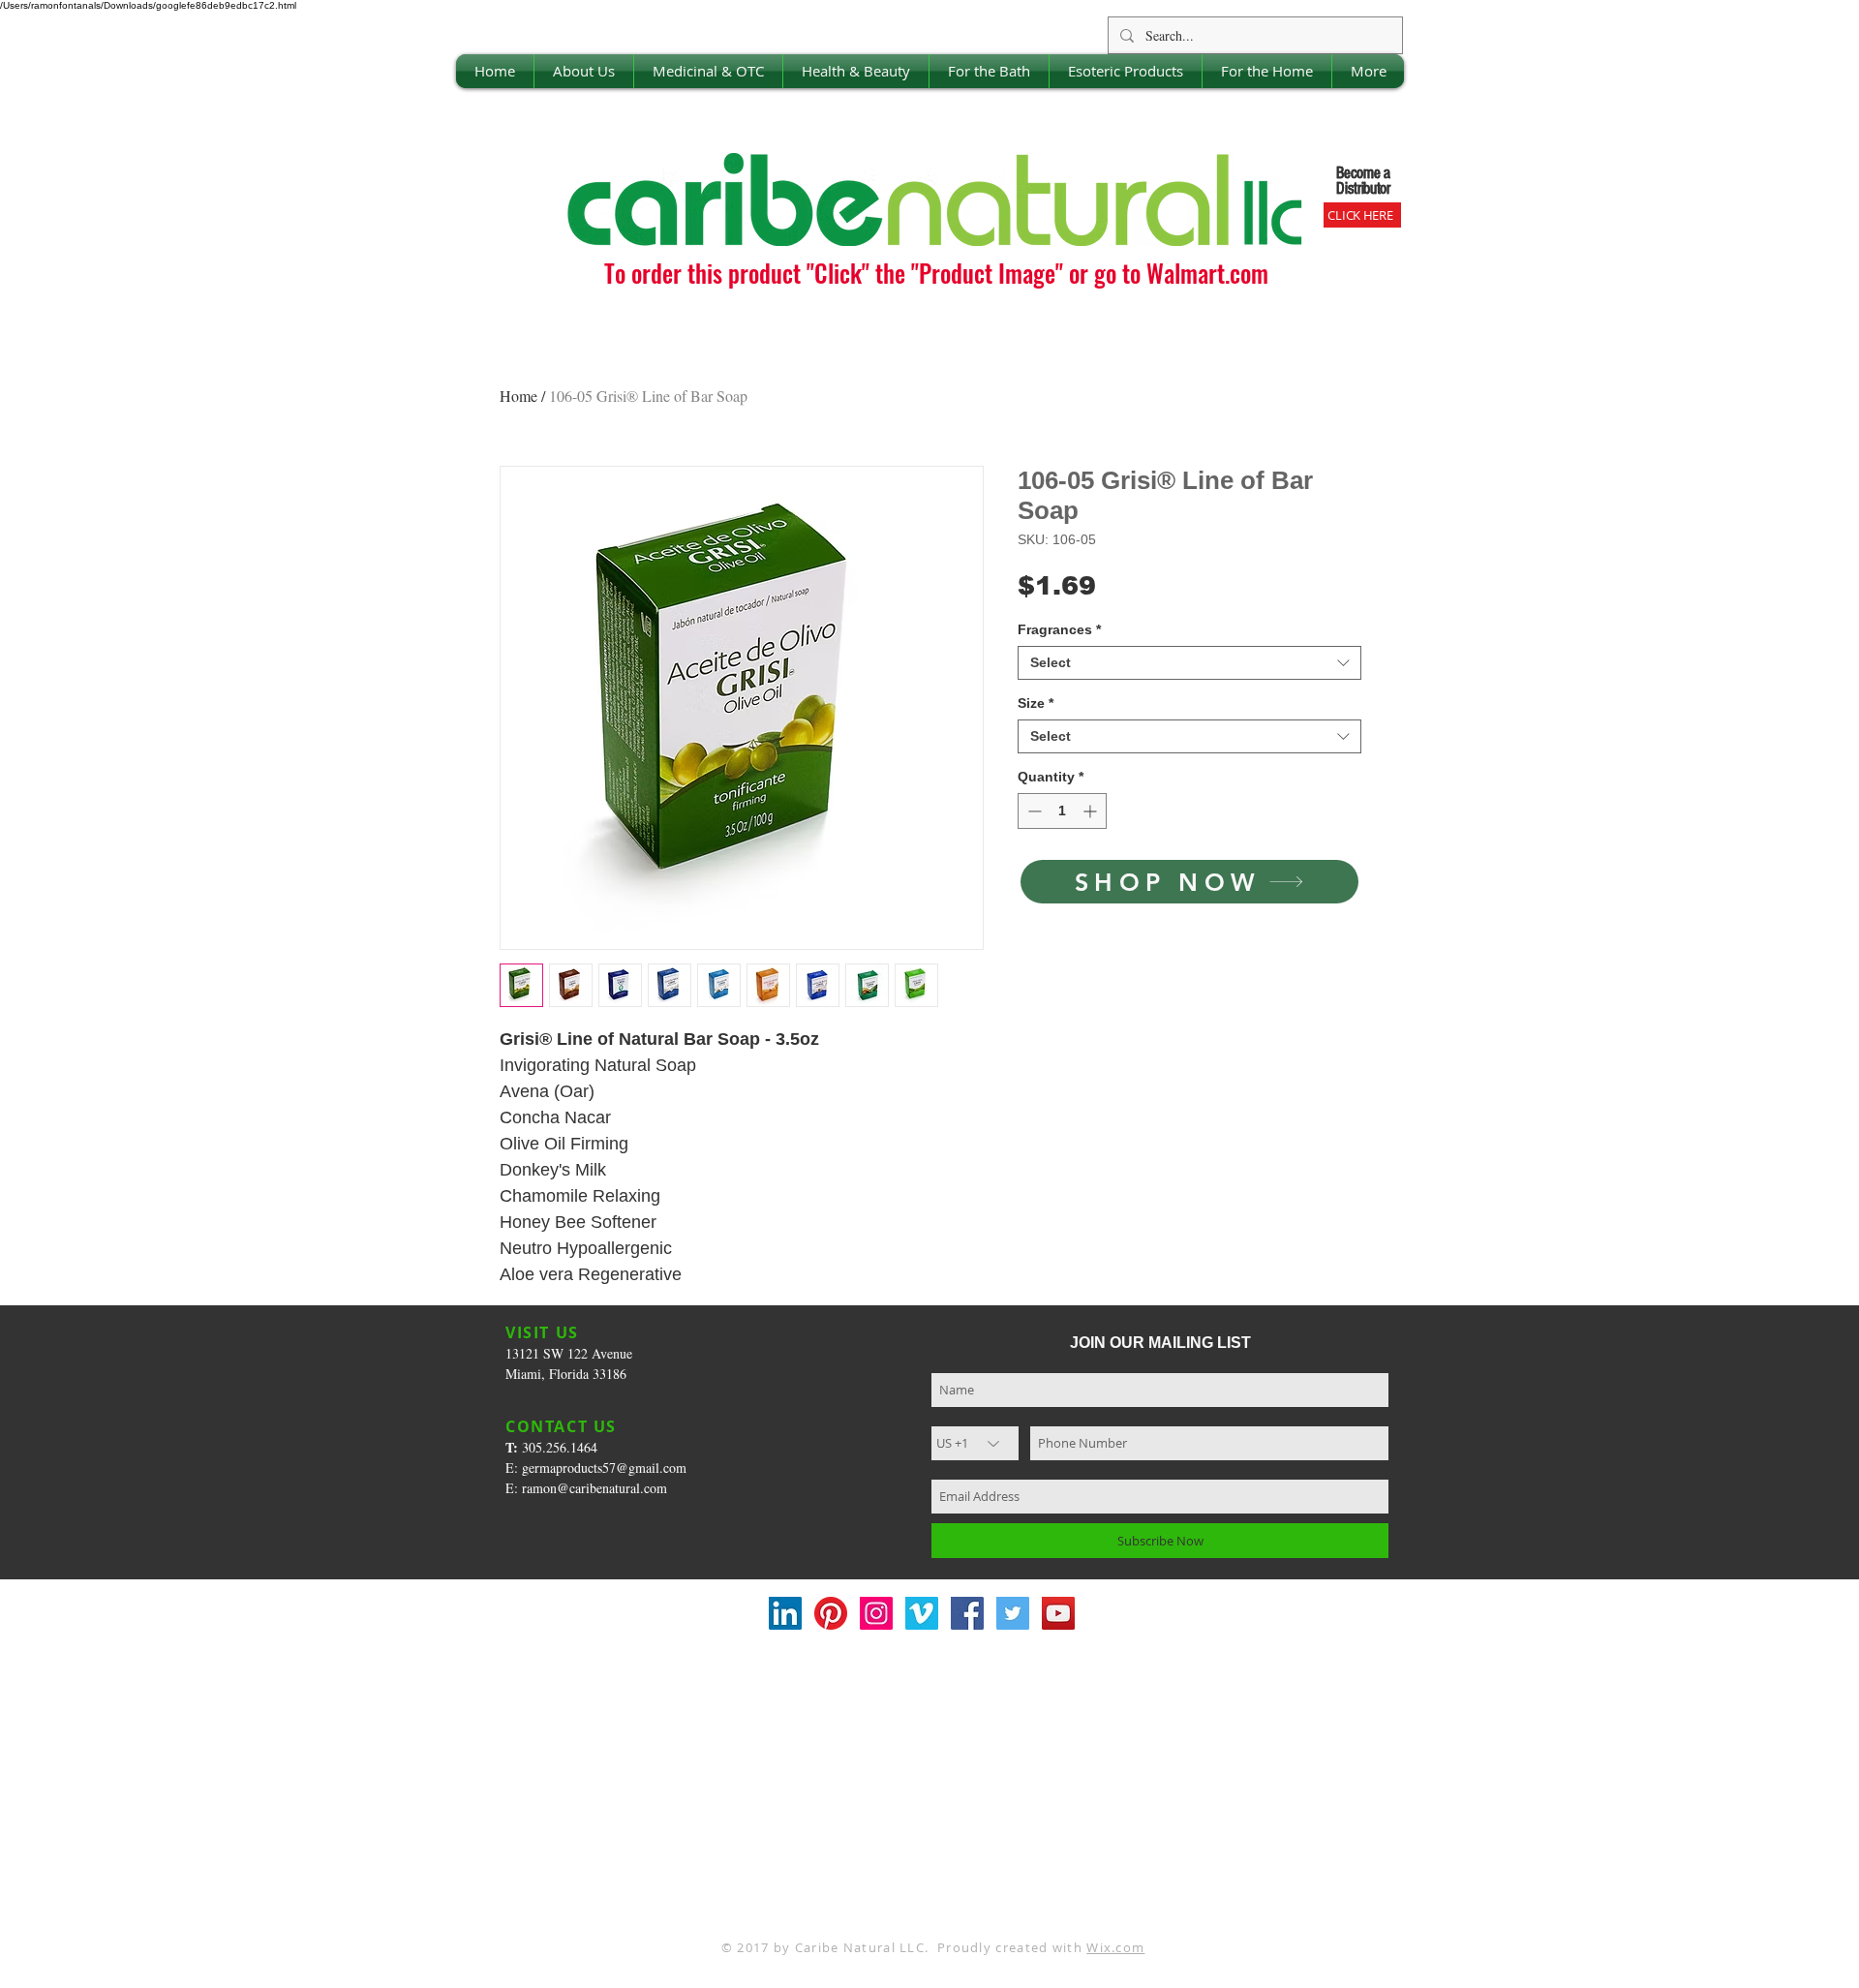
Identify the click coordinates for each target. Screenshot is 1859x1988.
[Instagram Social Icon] (876, 1613)
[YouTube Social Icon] (1058, 1613)
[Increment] (1092, 811)
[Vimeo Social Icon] (922, 1613)
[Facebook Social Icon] (967, 1613)
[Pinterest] (831, 1613)
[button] (584, 71)
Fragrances (1059, 629)
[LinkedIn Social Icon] (785, 1613)
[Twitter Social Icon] (1013, 1613)
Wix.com (1115, 1947)
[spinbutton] (1062, 811)
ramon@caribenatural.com (594, 1488)
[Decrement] (1033, 811)
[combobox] (1189, 663)
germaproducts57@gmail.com (604, 1468)
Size (1036, 703)
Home (518, 396)
